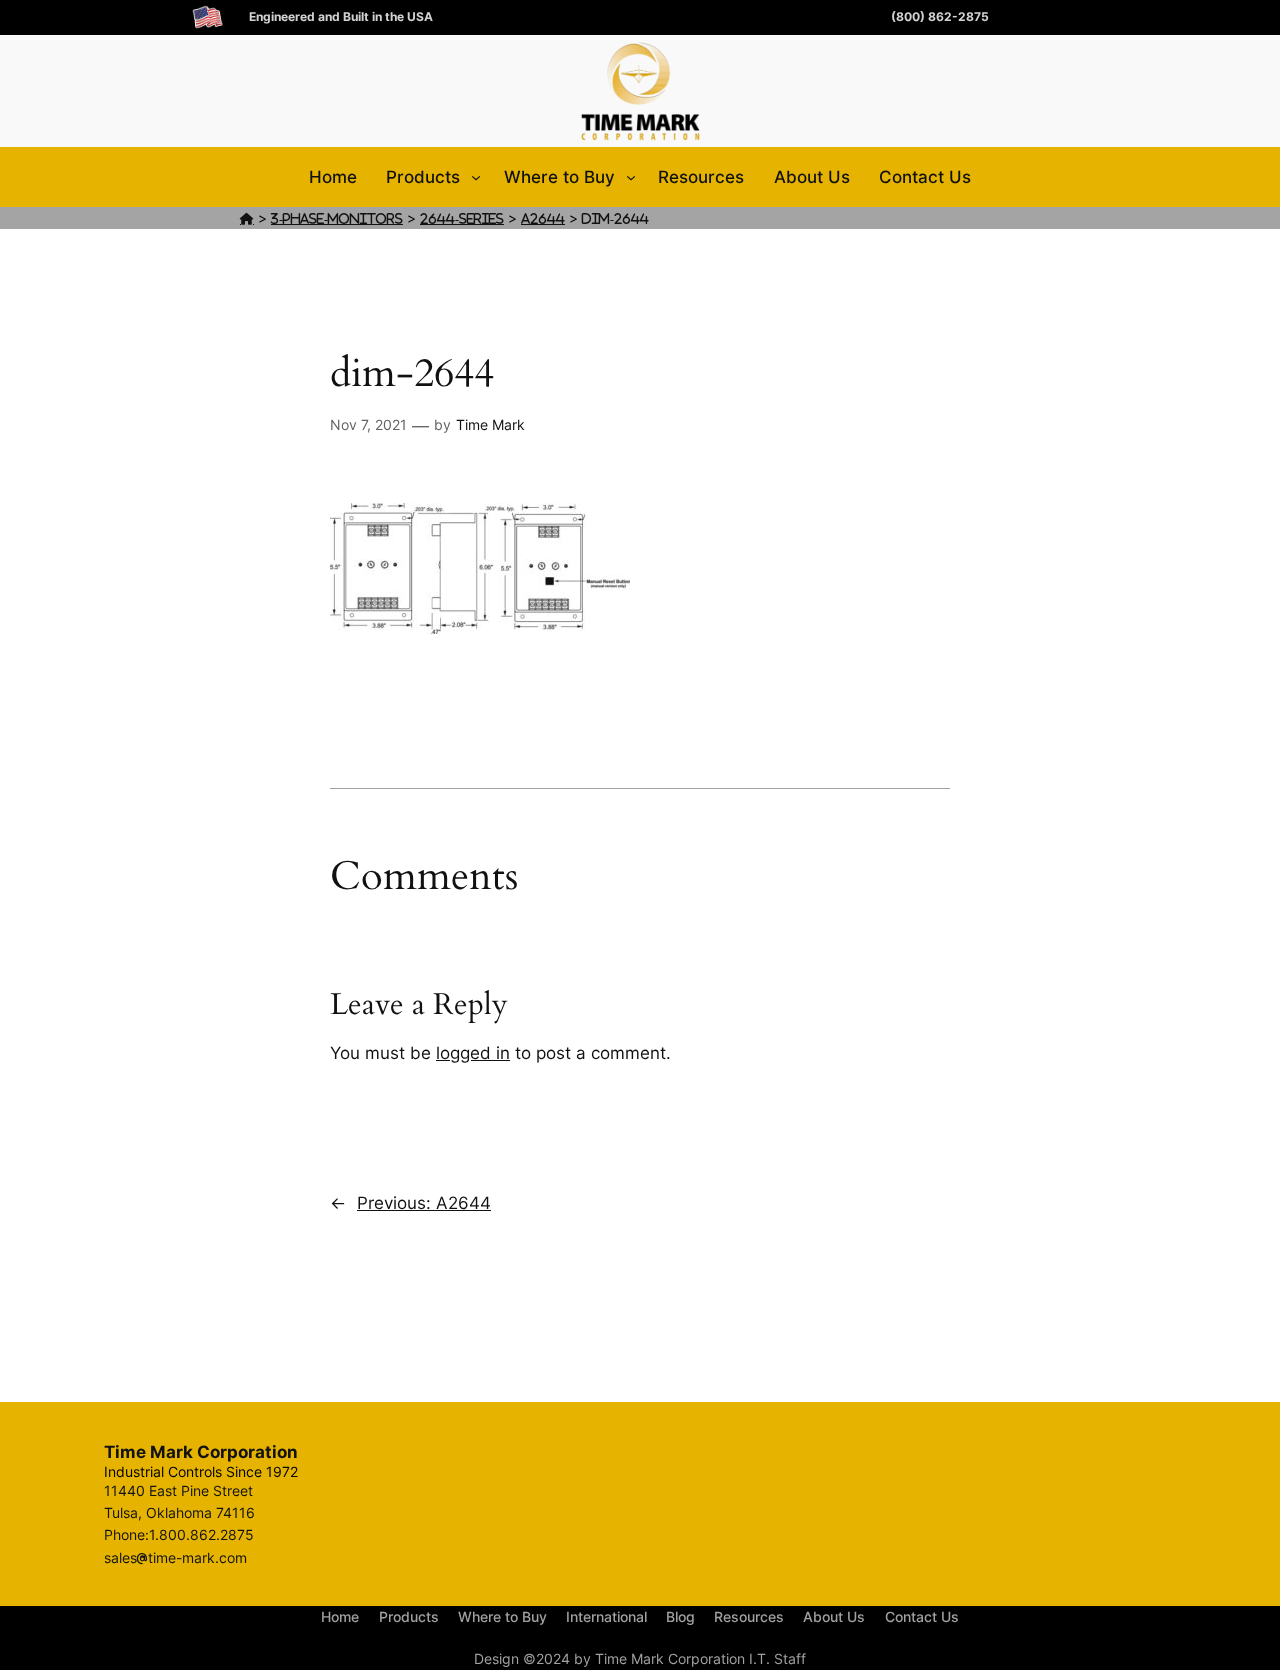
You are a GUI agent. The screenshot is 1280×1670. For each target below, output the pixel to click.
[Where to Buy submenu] (631, 177)
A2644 (543, 218)
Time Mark (490, 424)
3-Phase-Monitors (337, 218)
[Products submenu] (476, 177)
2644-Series (462, 218)
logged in (473, 1053)
